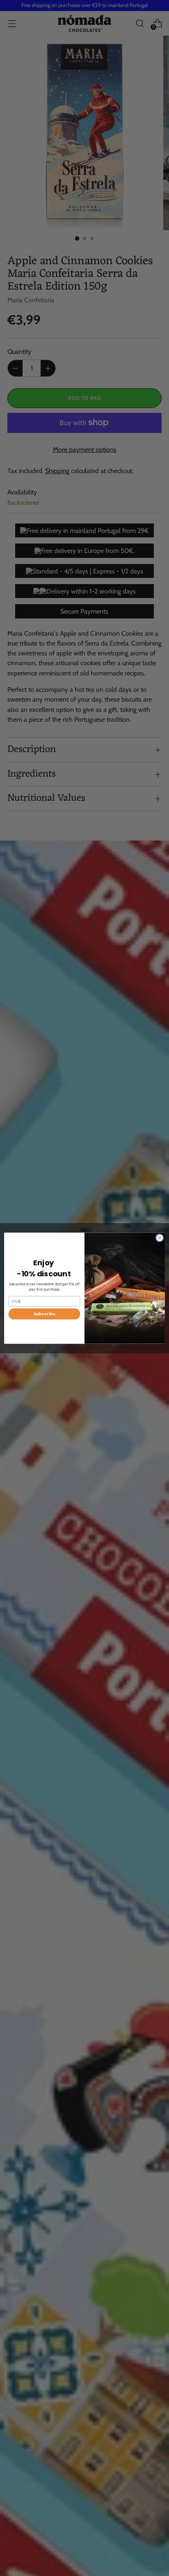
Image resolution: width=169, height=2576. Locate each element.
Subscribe (44, 1314)
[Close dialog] (160, 1238)
